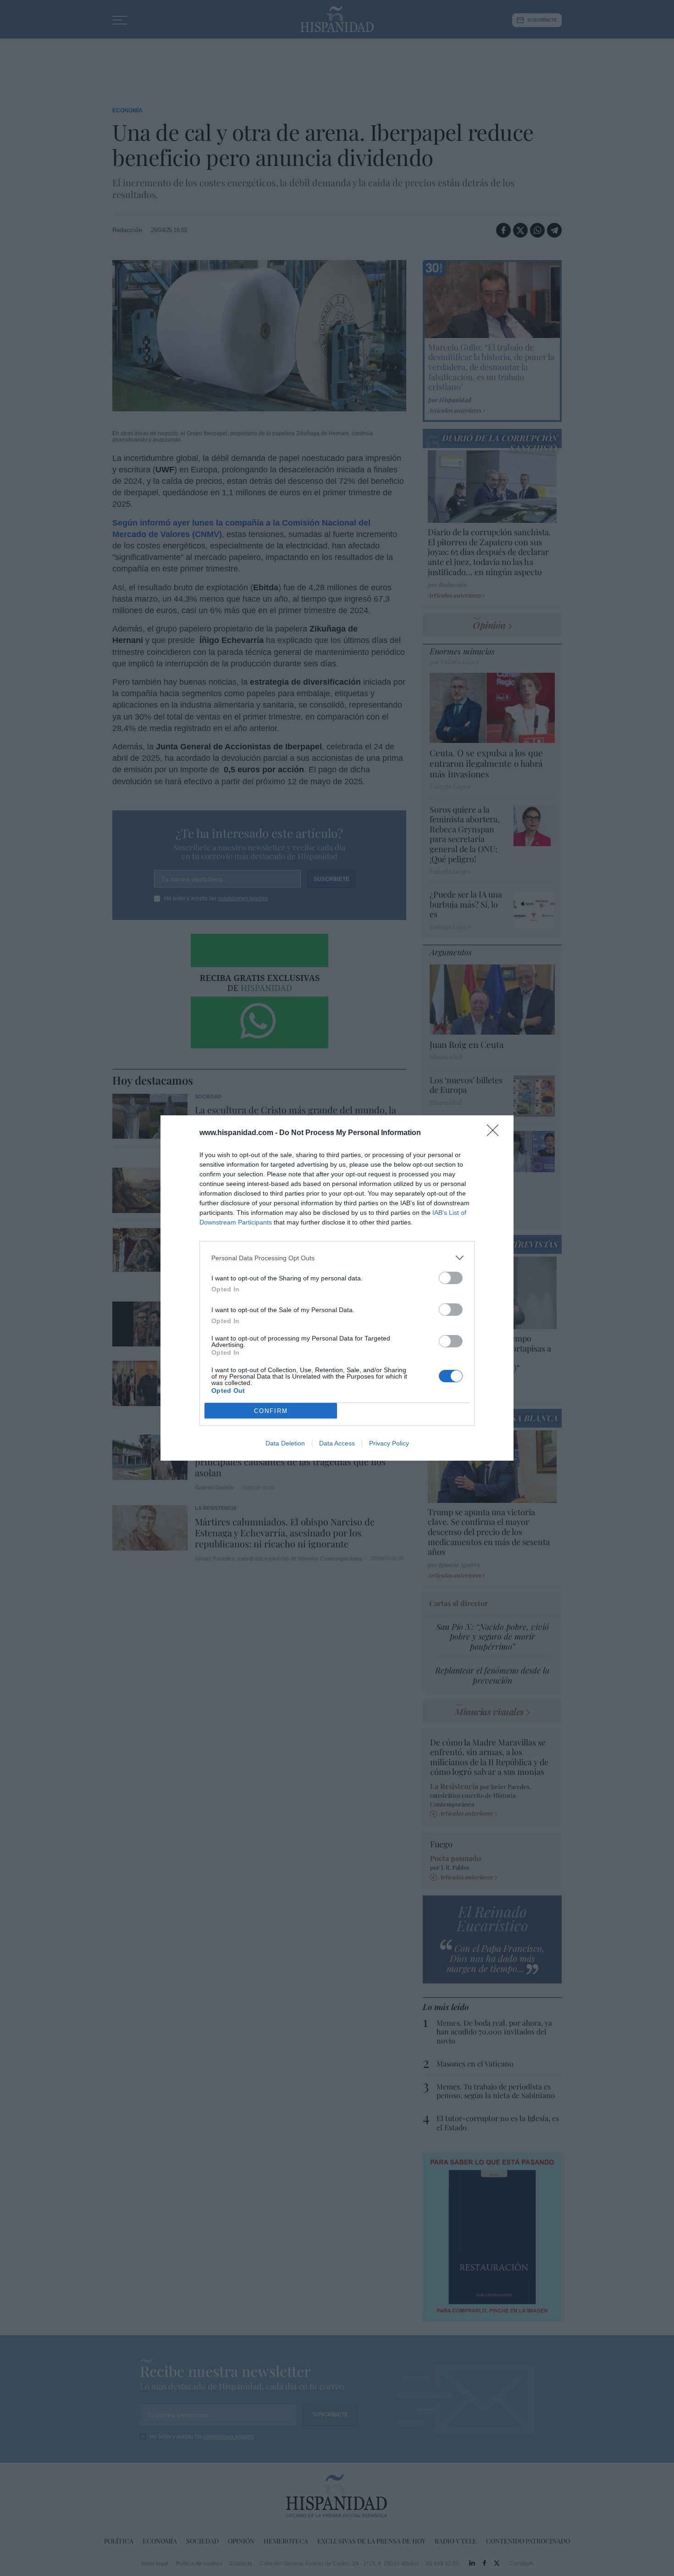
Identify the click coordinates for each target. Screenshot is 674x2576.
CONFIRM (271, 1411)
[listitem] (337, 1258)
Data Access (337, 1443)
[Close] (496, 1133)
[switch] (451, 1278)
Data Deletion (285, 1443)
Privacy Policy (389, 1443)
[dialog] (337, 1288)
